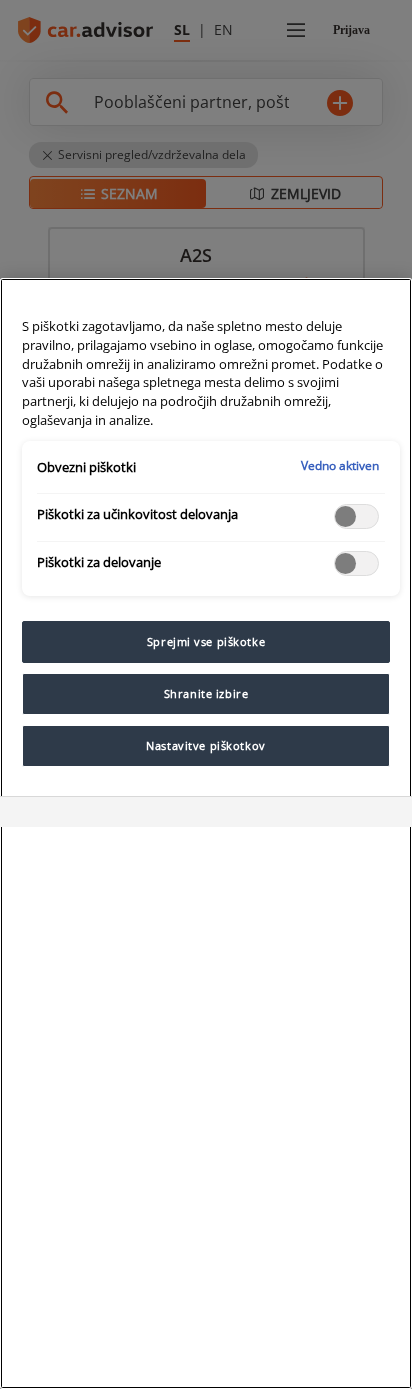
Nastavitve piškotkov (205, 745)
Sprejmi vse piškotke (206, 641)
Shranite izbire (206, 693)
